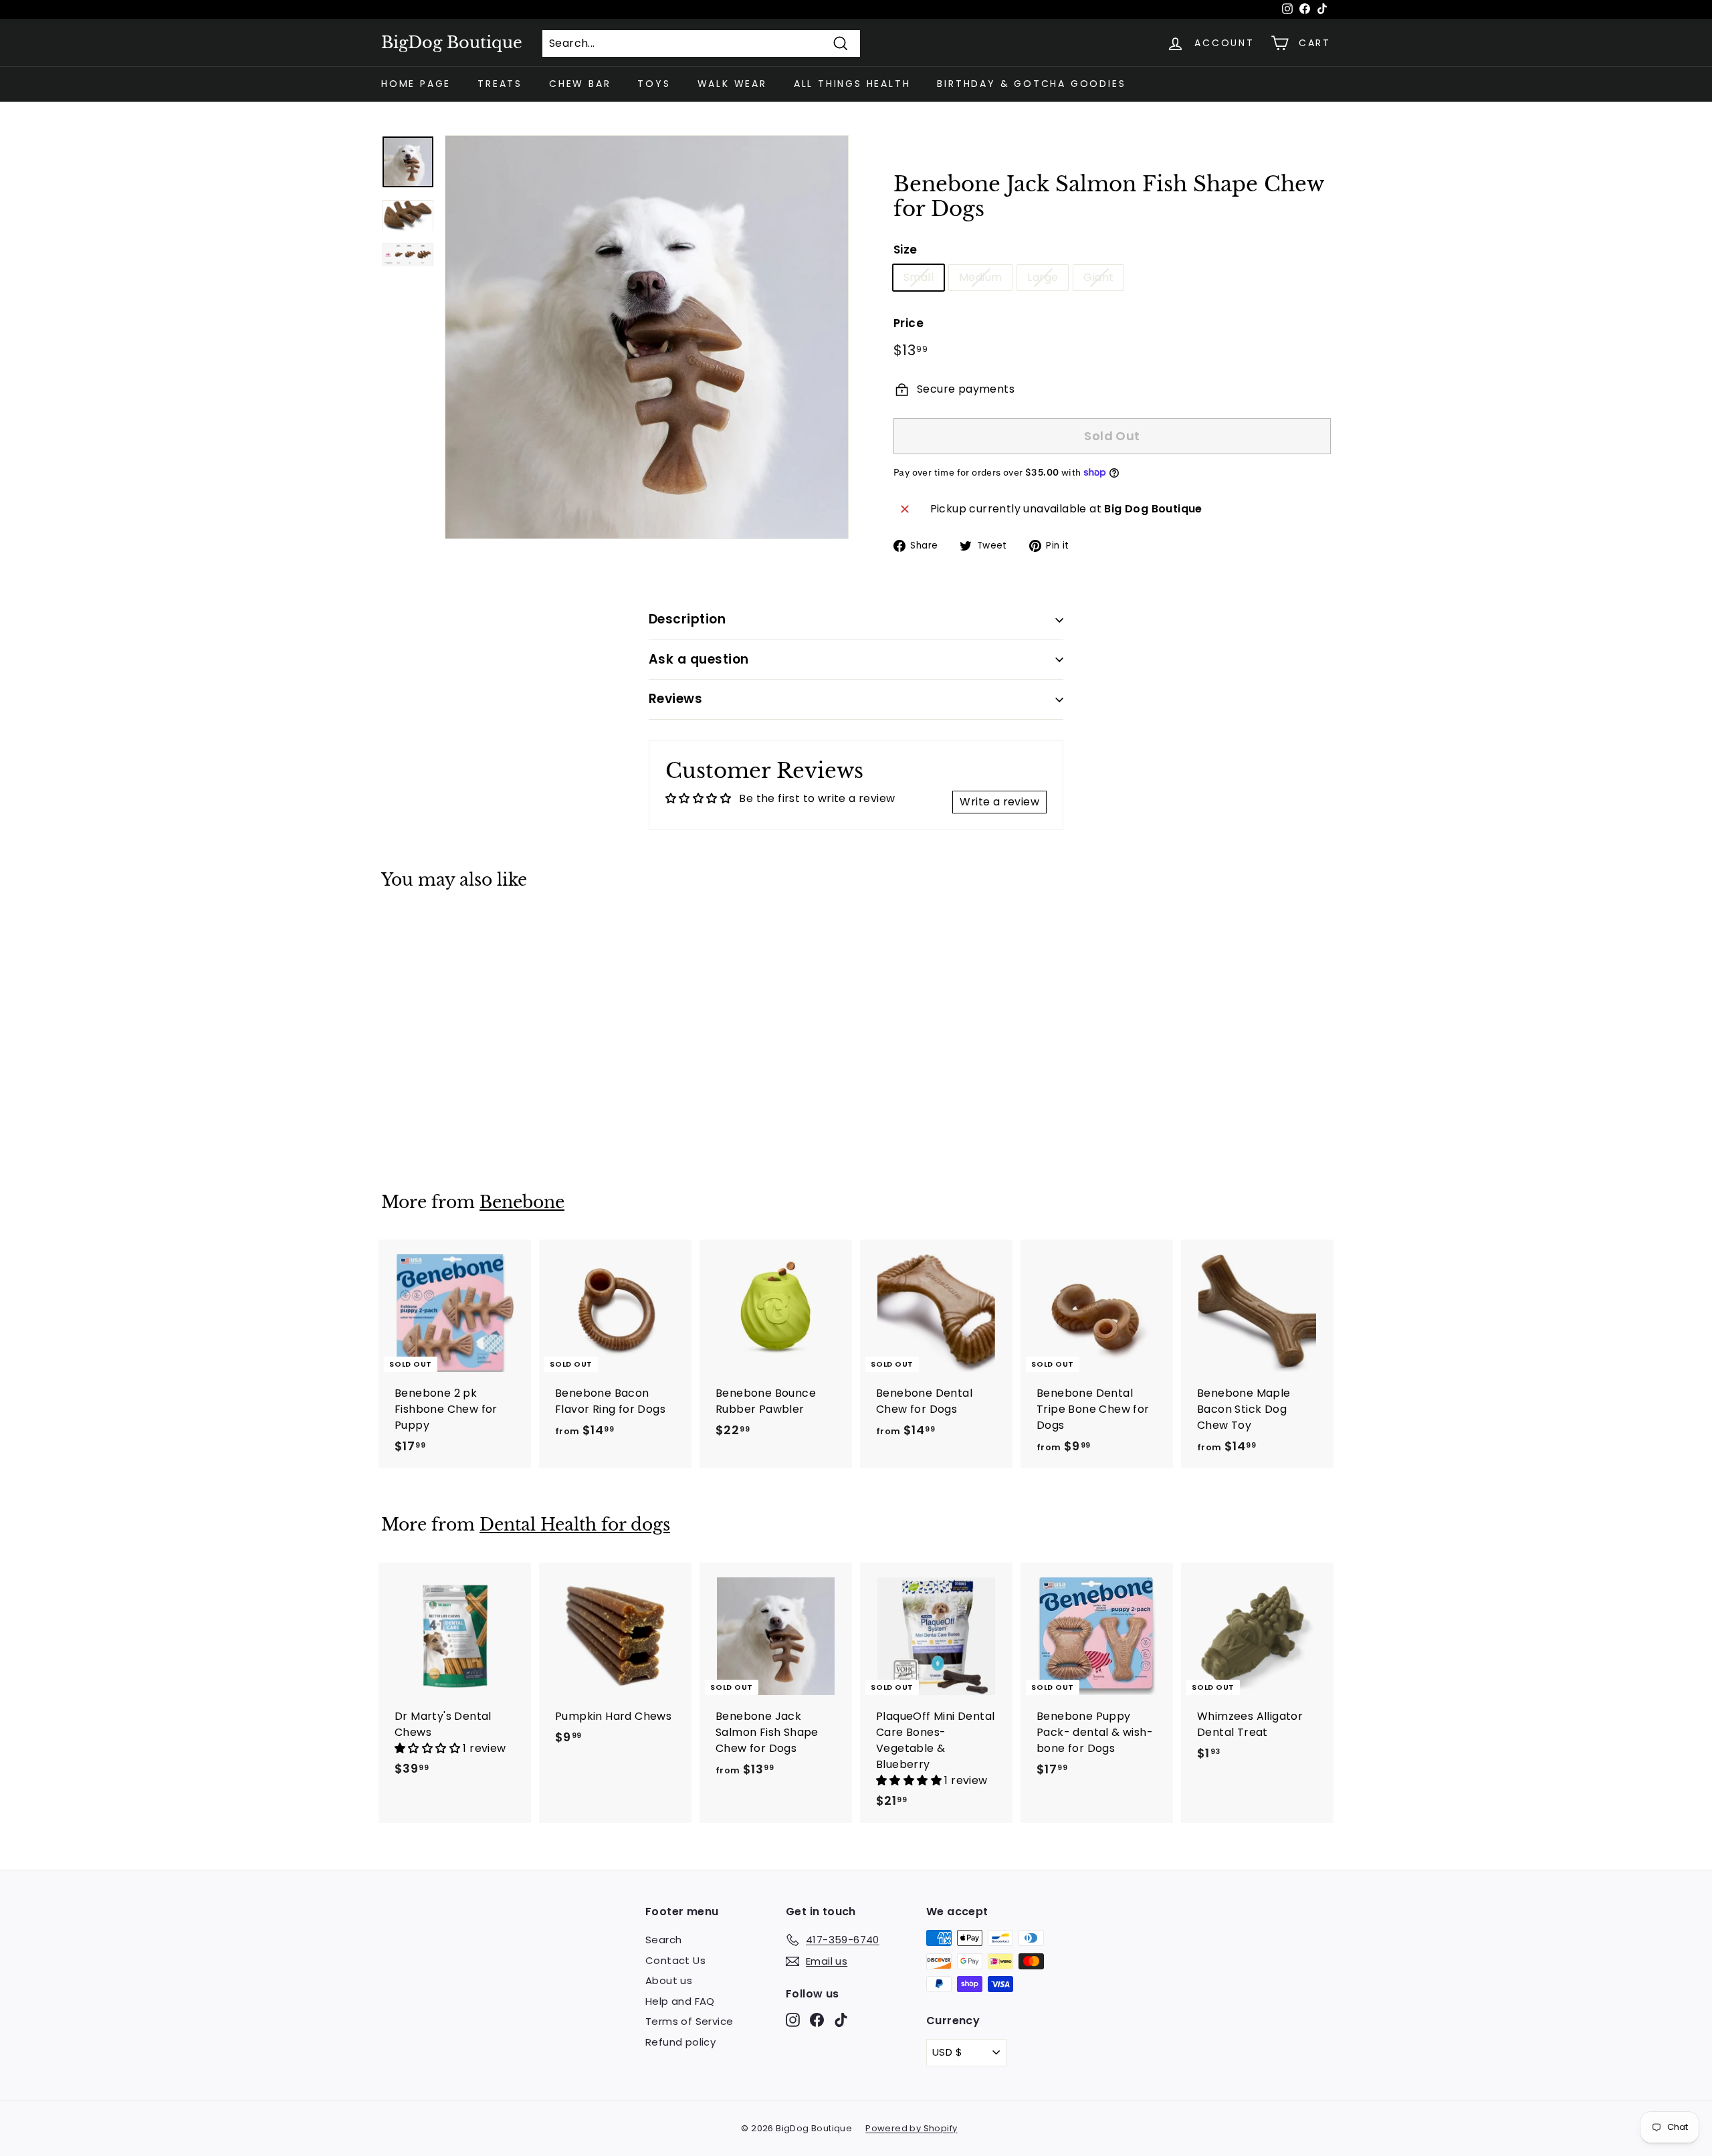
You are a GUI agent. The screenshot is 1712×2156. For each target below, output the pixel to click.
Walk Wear (732, 84)
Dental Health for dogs (575, 1525)
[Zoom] (647, 337)
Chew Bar (580, 84)
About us (669, 1980)
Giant (1098, 277)
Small (919, 277)
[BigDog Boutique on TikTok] (841, 2020)
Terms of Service (689, 2021)
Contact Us (675, 1960)
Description (687, 619)
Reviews (675, 699)
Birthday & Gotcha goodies (1031, 84)
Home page (416, 84)
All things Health (852, 84)
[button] (429, 1748)
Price (908, 323)
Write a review (999, 802)
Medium (980, 277)
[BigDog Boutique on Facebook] (817, 2020)
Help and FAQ (680, 2001)
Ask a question (699, 659)
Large (1043, 277)
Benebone (522, 1202)
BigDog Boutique (452, 43)
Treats (500, 84)
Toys (654, 84)
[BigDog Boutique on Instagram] (793, 2020)
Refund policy (680, 2042)
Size (905, 250)
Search (663, 1940)
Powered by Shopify (911, 2128)
